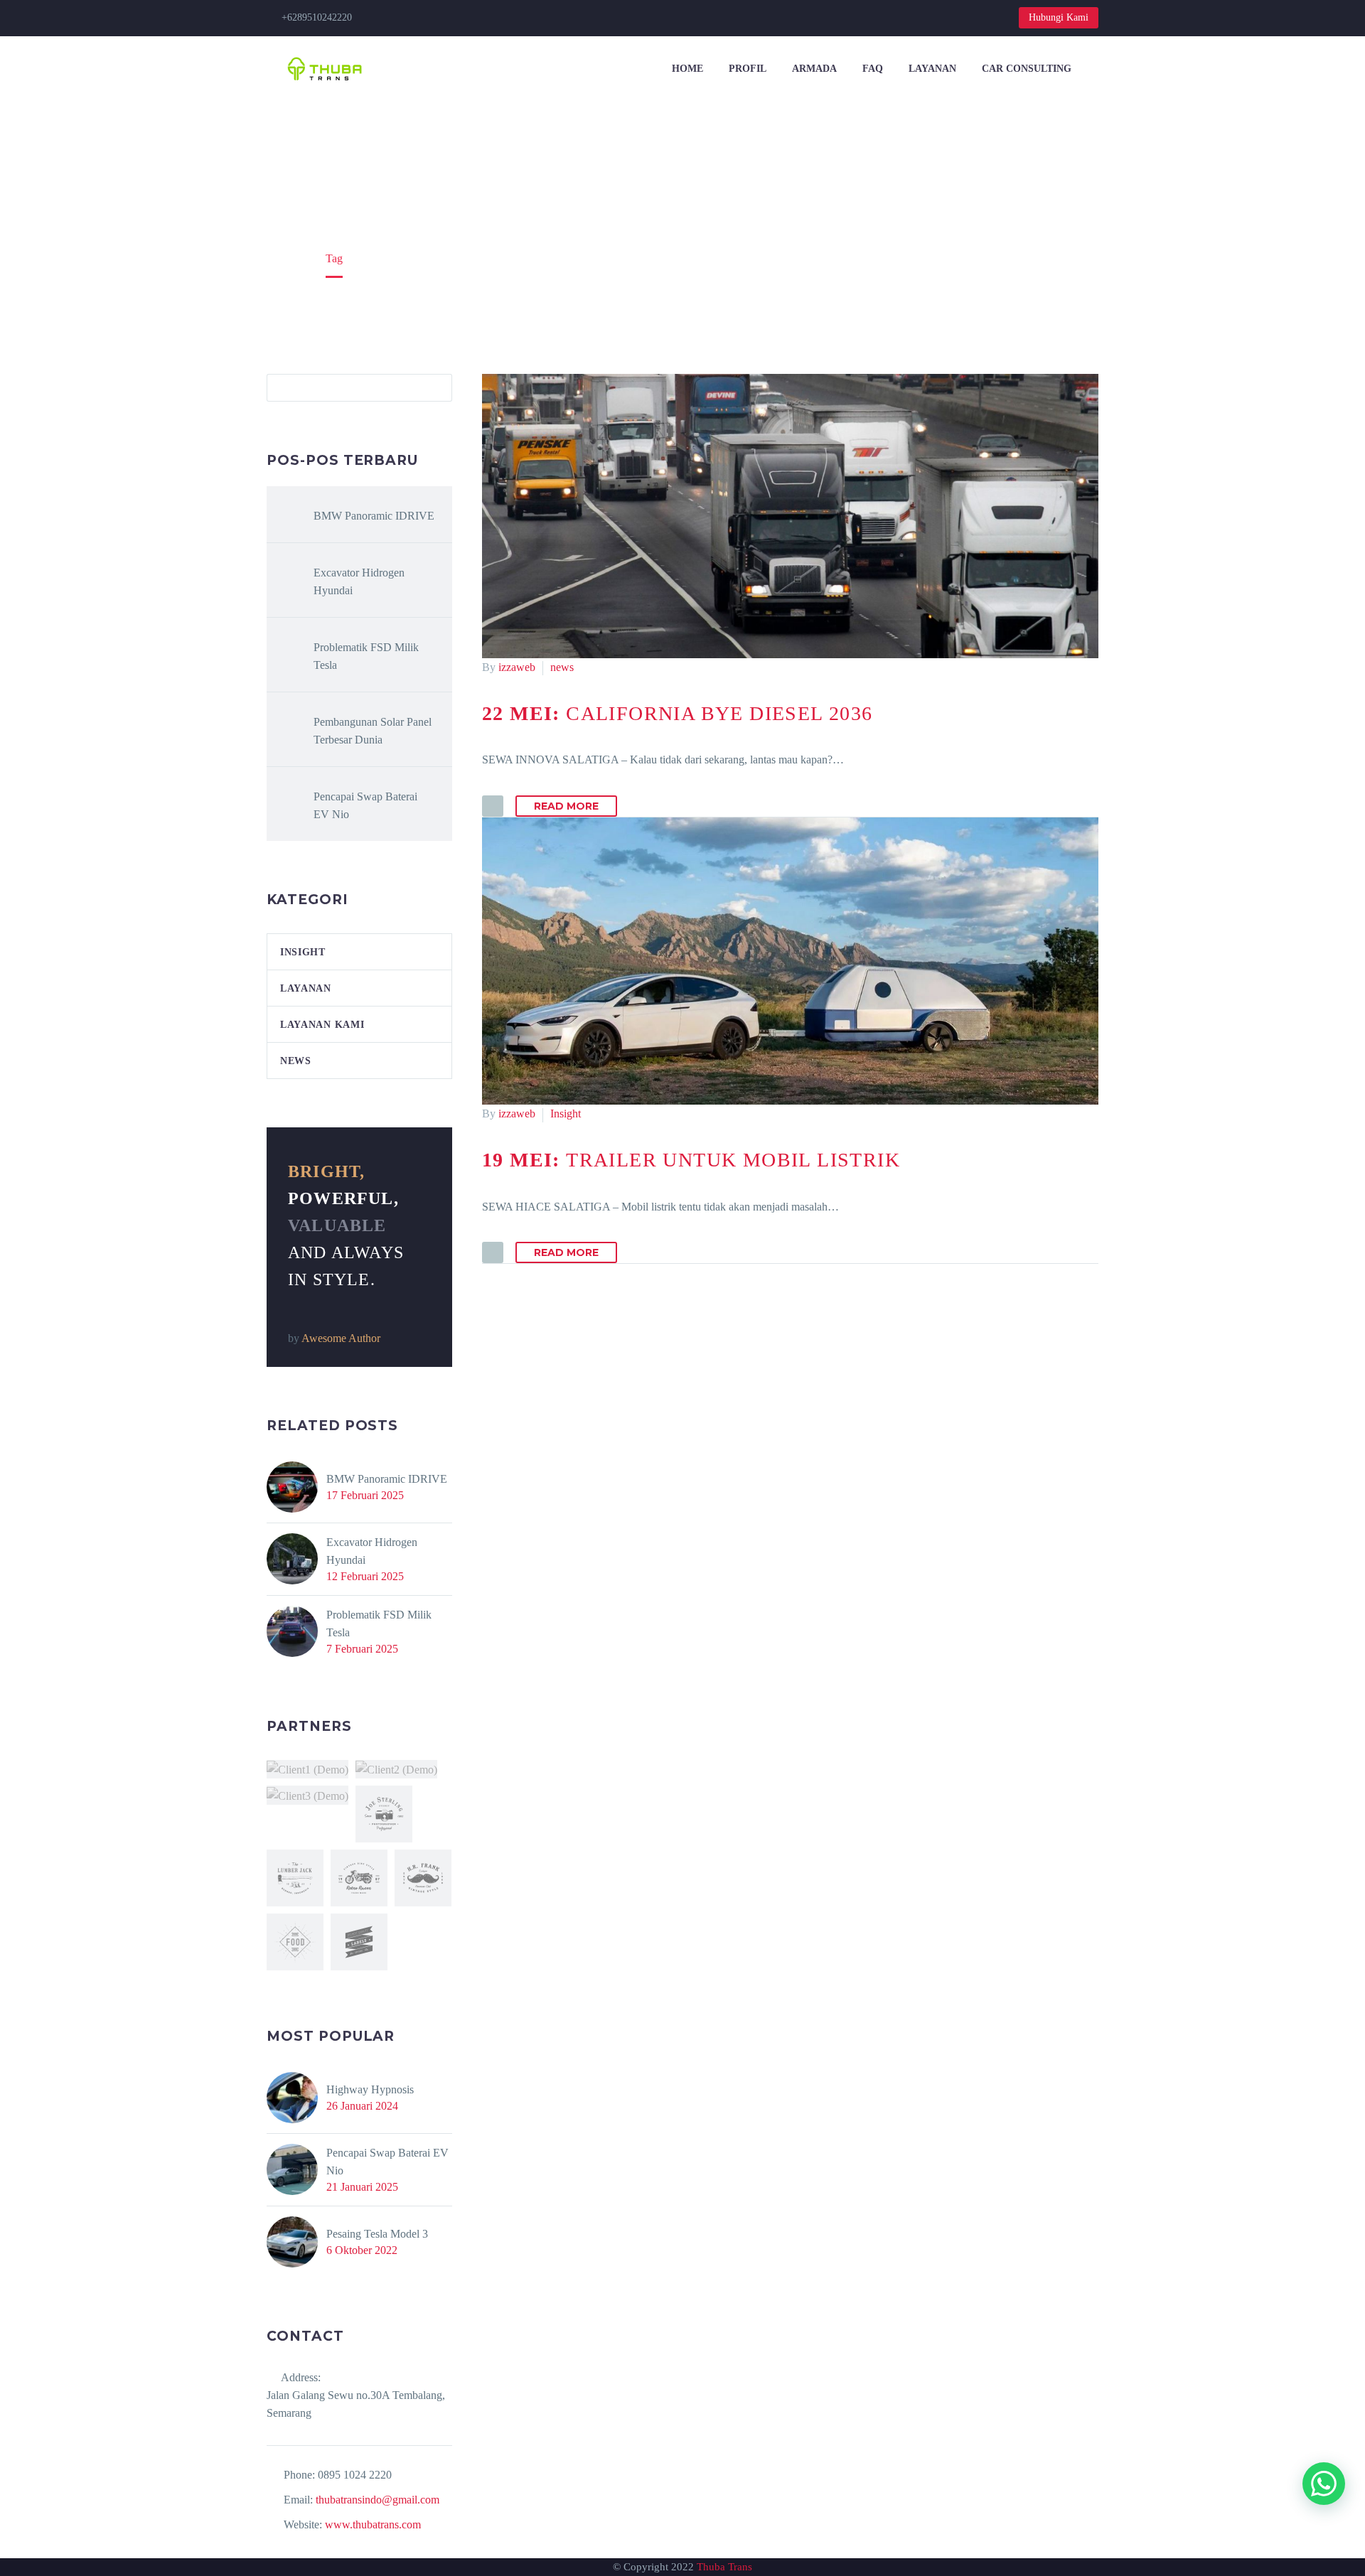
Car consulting (1027, 69)
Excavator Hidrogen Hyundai (359, 581)
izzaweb (517, 667)
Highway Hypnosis (370, 2089)
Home (687, 69)
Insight (566, 1113)
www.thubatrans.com (373, 2524)
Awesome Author (341, 1338)
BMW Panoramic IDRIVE (374, 516)
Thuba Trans (724, 2567)
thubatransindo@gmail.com (378, 2500)
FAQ (873, 69)
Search (437, 387)
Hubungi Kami (1059, 17)
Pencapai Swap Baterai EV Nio (365, 805)
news (562, 667)
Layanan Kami (322, 1025)
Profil (748, 69)
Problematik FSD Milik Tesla (366, 656)
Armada (814, 69)
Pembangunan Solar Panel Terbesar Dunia (373, 731)
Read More (566, 806)
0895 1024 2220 (355, 2475)
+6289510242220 (317, 17)
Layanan (932, 69)
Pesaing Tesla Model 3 (377, 2234)
